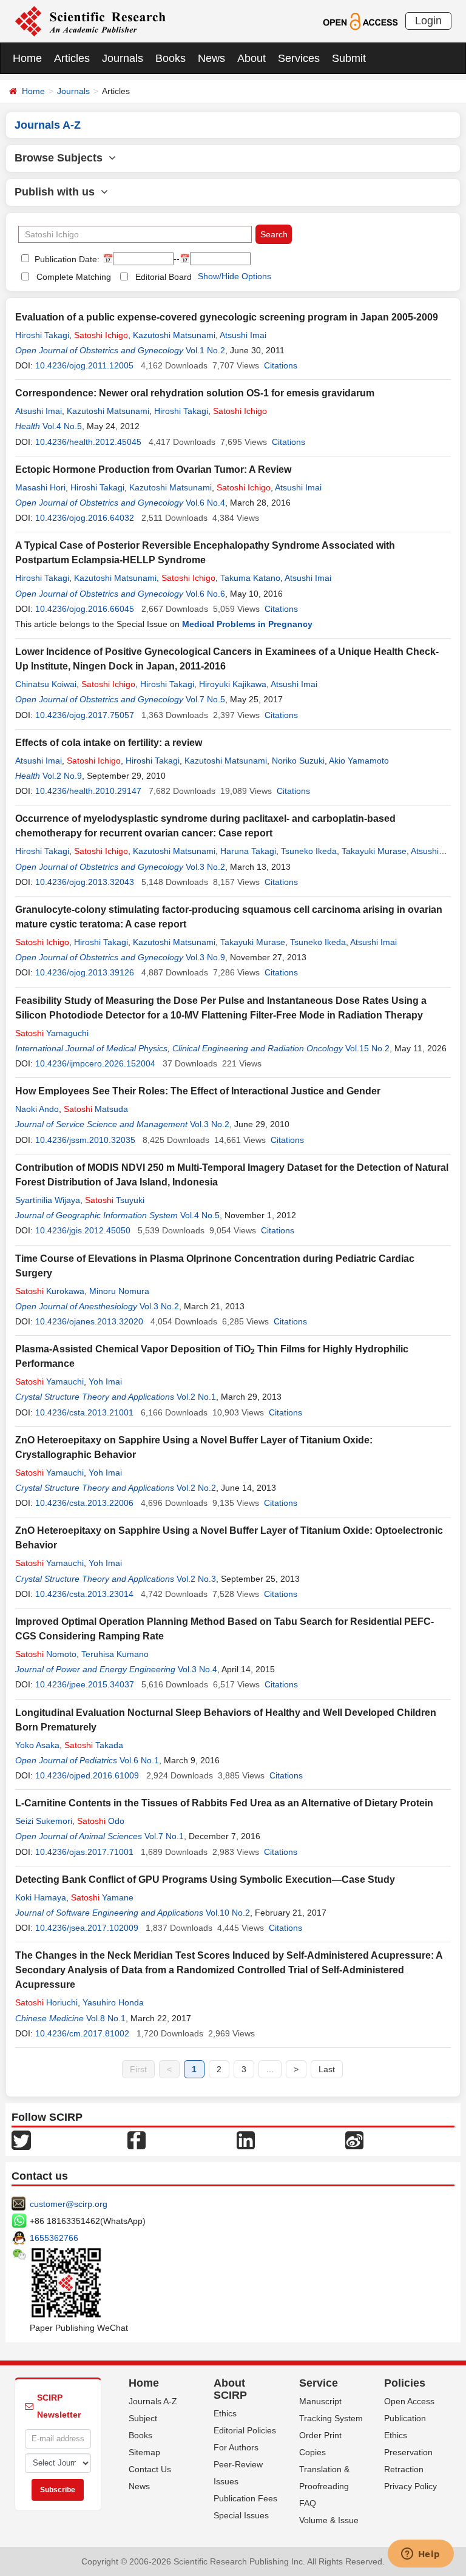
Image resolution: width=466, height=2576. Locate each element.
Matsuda (96, 1109)
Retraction (404, 2469)
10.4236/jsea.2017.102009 (87, 1928)
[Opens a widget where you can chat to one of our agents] (420, 2555)
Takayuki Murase (374, 851)
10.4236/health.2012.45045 (88, 442)
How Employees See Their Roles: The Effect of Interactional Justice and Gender (198, 1091)
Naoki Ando (37, 1109)
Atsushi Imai (243, 335)
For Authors (236, 2447)
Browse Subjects (62, 158)
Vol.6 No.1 (139, 1760)
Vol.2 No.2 (196, 1488)
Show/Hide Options (235, 276)
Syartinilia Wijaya (48, 1200)
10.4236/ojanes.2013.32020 (89, 1321)
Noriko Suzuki (298, 761)
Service (319, 2383)
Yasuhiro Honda (113, 2002)
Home (27, 58)
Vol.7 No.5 (205, 699)
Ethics (225, 2413)
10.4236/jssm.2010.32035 (85, 1140)
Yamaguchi (52, 1033)
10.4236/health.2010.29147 (88, 791)
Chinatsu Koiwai (46, 684)
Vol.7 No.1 (164, 1836)
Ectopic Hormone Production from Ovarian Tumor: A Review (153, 469)
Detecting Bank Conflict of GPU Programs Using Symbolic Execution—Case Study (205, 1879)
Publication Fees (245, 2498)
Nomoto (46, 1654)
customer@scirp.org (69, 2204)
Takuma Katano (250, 578)
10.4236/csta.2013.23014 (84, 1594)
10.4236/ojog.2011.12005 (84, 365)
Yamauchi (49, 1381)
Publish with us (58, 192)
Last (327, 2069)
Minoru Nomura (119, 1291)
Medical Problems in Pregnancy (247, 624)
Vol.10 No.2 (228, 1913)
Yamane (102, 1897)
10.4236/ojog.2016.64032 (85, 518)
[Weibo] (354, 2140)
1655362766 (54, 2238)
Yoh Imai (105, 1381)
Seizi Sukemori (44, 1821)
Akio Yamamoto (359, 761)
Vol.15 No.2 (367, 1048)
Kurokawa (50, 1291)
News (211, 58)
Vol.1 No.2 (205, 350)
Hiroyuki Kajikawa (233, 684)
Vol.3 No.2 (205, 867)
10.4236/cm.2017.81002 (82, 2033)
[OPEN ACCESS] (360, 21)
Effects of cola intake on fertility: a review (109, 743)
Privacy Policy (410, 2486)
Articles (72, 58)
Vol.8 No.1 (106, 2018)
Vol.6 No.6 (205, 594)
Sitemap (144, 2452)
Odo (101, 1821)
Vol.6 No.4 (205, 503)
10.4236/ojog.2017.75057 (85, 715)
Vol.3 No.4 (198, 1669)
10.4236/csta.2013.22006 (84, 1503)
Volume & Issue (329, 2520)
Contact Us (150, 2469)
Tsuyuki (115, 1200)
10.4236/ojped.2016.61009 (87, 1775)
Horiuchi (46, 2002)
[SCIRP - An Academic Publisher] (90, 21)
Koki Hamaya (41, 1897)
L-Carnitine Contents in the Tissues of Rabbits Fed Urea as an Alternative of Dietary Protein (224, 1803)
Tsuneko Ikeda (309, 851)
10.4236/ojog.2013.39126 (85, 972)
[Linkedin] (246, 2140)
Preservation (408, 2452)
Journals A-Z (153, 2401)
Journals (123, 58)
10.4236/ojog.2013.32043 (85, 882)
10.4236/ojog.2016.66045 (85, 609)
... (270, 2069)
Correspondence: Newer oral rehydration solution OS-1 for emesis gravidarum (195, 393)
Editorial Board (164, 277)
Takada (94, 1745)
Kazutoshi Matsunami (174, 335)
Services (299, 58)
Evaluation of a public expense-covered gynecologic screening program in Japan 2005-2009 (227, 317)
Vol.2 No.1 (196, 1397)
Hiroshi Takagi (42, 335)
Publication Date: (66, 259)
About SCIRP (230, 2389)
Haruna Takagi (248, 851)
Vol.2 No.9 (62, 776)
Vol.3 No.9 (205, 957)
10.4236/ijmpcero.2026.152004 (95, 1063)
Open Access (409, 2401)
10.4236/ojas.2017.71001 (84, 1852)
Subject (143, 2418)
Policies (405, 2383)
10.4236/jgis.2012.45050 (83, 1230)
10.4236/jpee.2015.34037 (85, 1684)
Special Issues (241, 2515)
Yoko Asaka (37, 1745)
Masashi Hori (40, 487)
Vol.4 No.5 (62, 426)
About (252, 58)
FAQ (308, 2503)
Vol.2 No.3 (196, 1579)
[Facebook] (137, 2140)
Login (428, 21)
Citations (281, 365)
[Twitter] (21, 2140)
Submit (349, 58)
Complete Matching (74, 277)
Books (171, 58)
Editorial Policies (245, 2430)
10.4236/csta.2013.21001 (84, 1412)
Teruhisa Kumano (115, 1654)
